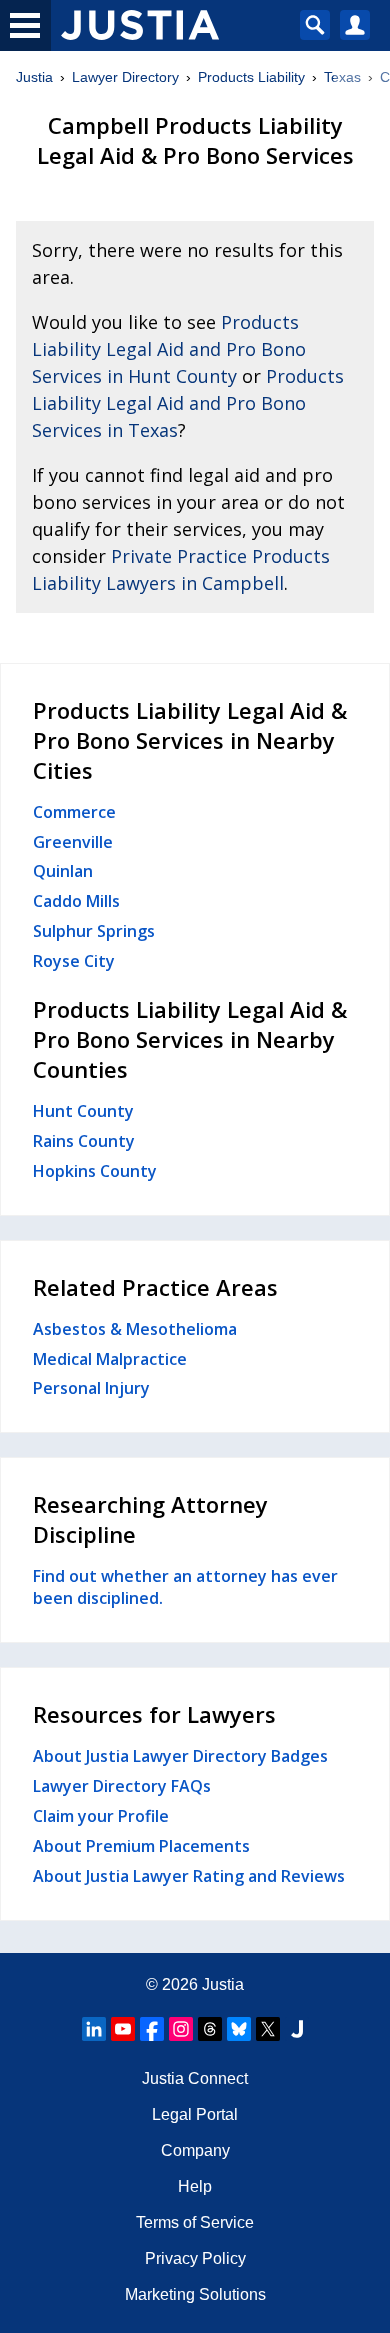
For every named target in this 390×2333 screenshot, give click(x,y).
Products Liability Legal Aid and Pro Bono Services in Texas (188, 403)
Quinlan (63, 871)
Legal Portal (195, 2114)
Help (195, 2186)
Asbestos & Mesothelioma (135, 1329)
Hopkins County (95, 1171)
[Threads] (210, 2029)
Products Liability (251, 77)
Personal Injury (91, 1388)
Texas (342, 77)
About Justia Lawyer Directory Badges (180, 1756)
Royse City (74, 961)
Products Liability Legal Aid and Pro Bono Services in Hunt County (169, 349)
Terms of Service (195, 2222)
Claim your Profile (101, 1816)
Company (195, 2150)
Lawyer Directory (125, 77)
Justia (34, 77)
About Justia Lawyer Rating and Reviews (189, 1876)
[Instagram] (181, 2029)
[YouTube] (123, 2029)
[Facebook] (152, 2029)
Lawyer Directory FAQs (122, 1786)
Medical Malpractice (110, 1359)
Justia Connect (195, 2078)
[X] (268, 2029)
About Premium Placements (141, 1846)
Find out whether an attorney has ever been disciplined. (185, 1587)
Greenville (73, 842)
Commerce (74, 812)
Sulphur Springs (94, 931)
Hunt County (83, 1111)
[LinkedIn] (94, 2029)
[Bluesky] (239, 2029)
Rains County (84, 1141)
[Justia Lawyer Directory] (297, 2029)
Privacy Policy (195, 2258)
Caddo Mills (76, 901)
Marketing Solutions (195, 2294)
